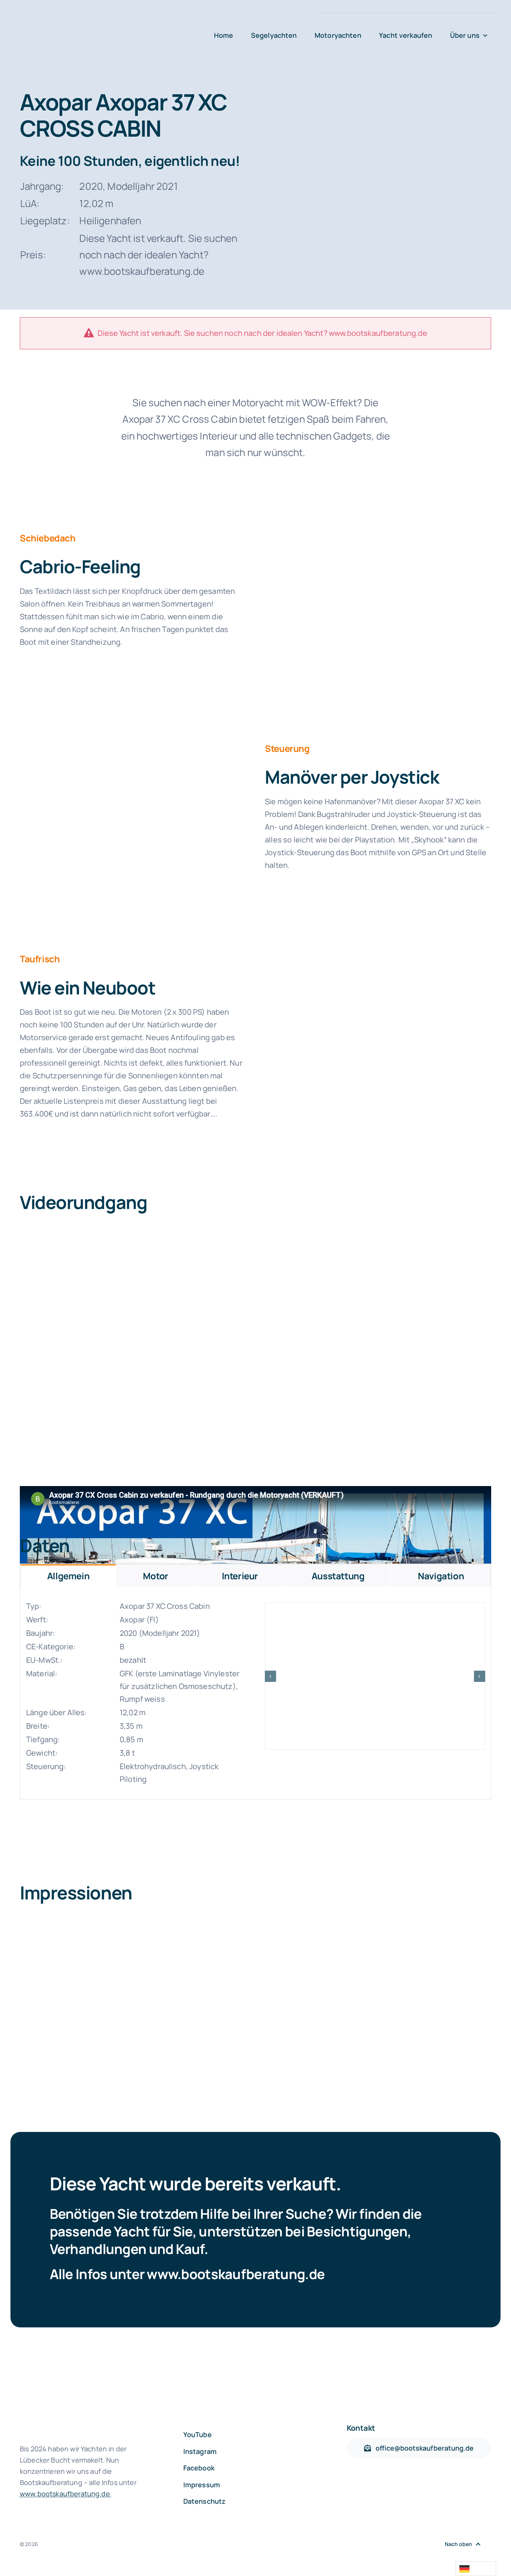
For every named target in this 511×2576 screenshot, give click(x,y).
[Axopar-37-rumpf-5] (375, 1676)
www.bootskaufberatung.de (236, 2274)
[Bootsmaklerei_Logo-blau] (108, 23)
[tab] (68, 1575)
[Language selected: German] (476, 2569)
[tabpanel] (255, 1693)
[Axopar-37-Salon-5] (378, 531)
